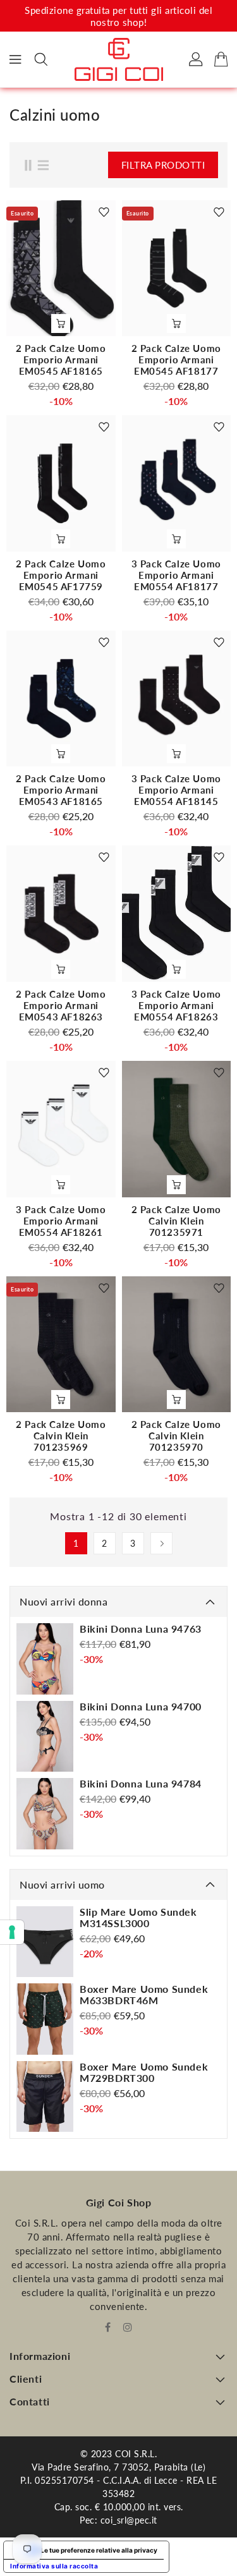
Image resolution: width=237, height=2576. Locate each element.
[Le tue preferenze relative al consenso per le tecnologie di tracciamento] (12, 1932)
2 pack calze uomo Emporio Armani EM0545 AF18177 (176, 360)
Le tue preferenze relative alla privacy (99, 2550)
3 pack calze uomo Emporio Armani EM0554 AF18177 (176, 575)
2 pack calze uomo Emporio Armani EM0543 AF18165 (61, 790)
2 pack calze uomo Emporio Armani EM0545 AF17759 (61, 575)
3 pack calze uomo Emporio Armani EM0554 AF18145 (176, 790)
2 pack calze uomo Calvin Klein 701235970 (176, 1436)
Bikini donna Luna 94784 (141, 1784)
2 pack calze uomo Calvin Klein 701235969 (61, 1436)
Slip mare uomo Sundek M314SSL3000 (138, 1918)
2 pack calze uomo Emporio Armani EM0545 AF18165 (61, 360)
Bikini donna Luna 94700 (141, 1707)
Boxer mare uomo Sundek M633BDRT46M (144, 1995)
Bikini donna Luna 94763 (141, 1629)
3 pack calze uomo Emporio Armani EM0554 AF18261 (61, 1221)
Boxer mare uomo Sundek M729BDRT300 (144, 2072)
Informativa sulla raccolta (54, 2566)
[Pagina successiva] (161, 1543)
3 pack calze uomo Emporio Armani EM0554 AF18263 (176, 1005)
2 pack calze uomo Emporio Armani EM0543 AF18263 (61, 1005)
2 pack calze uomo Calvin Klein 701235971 (176, 1221)
